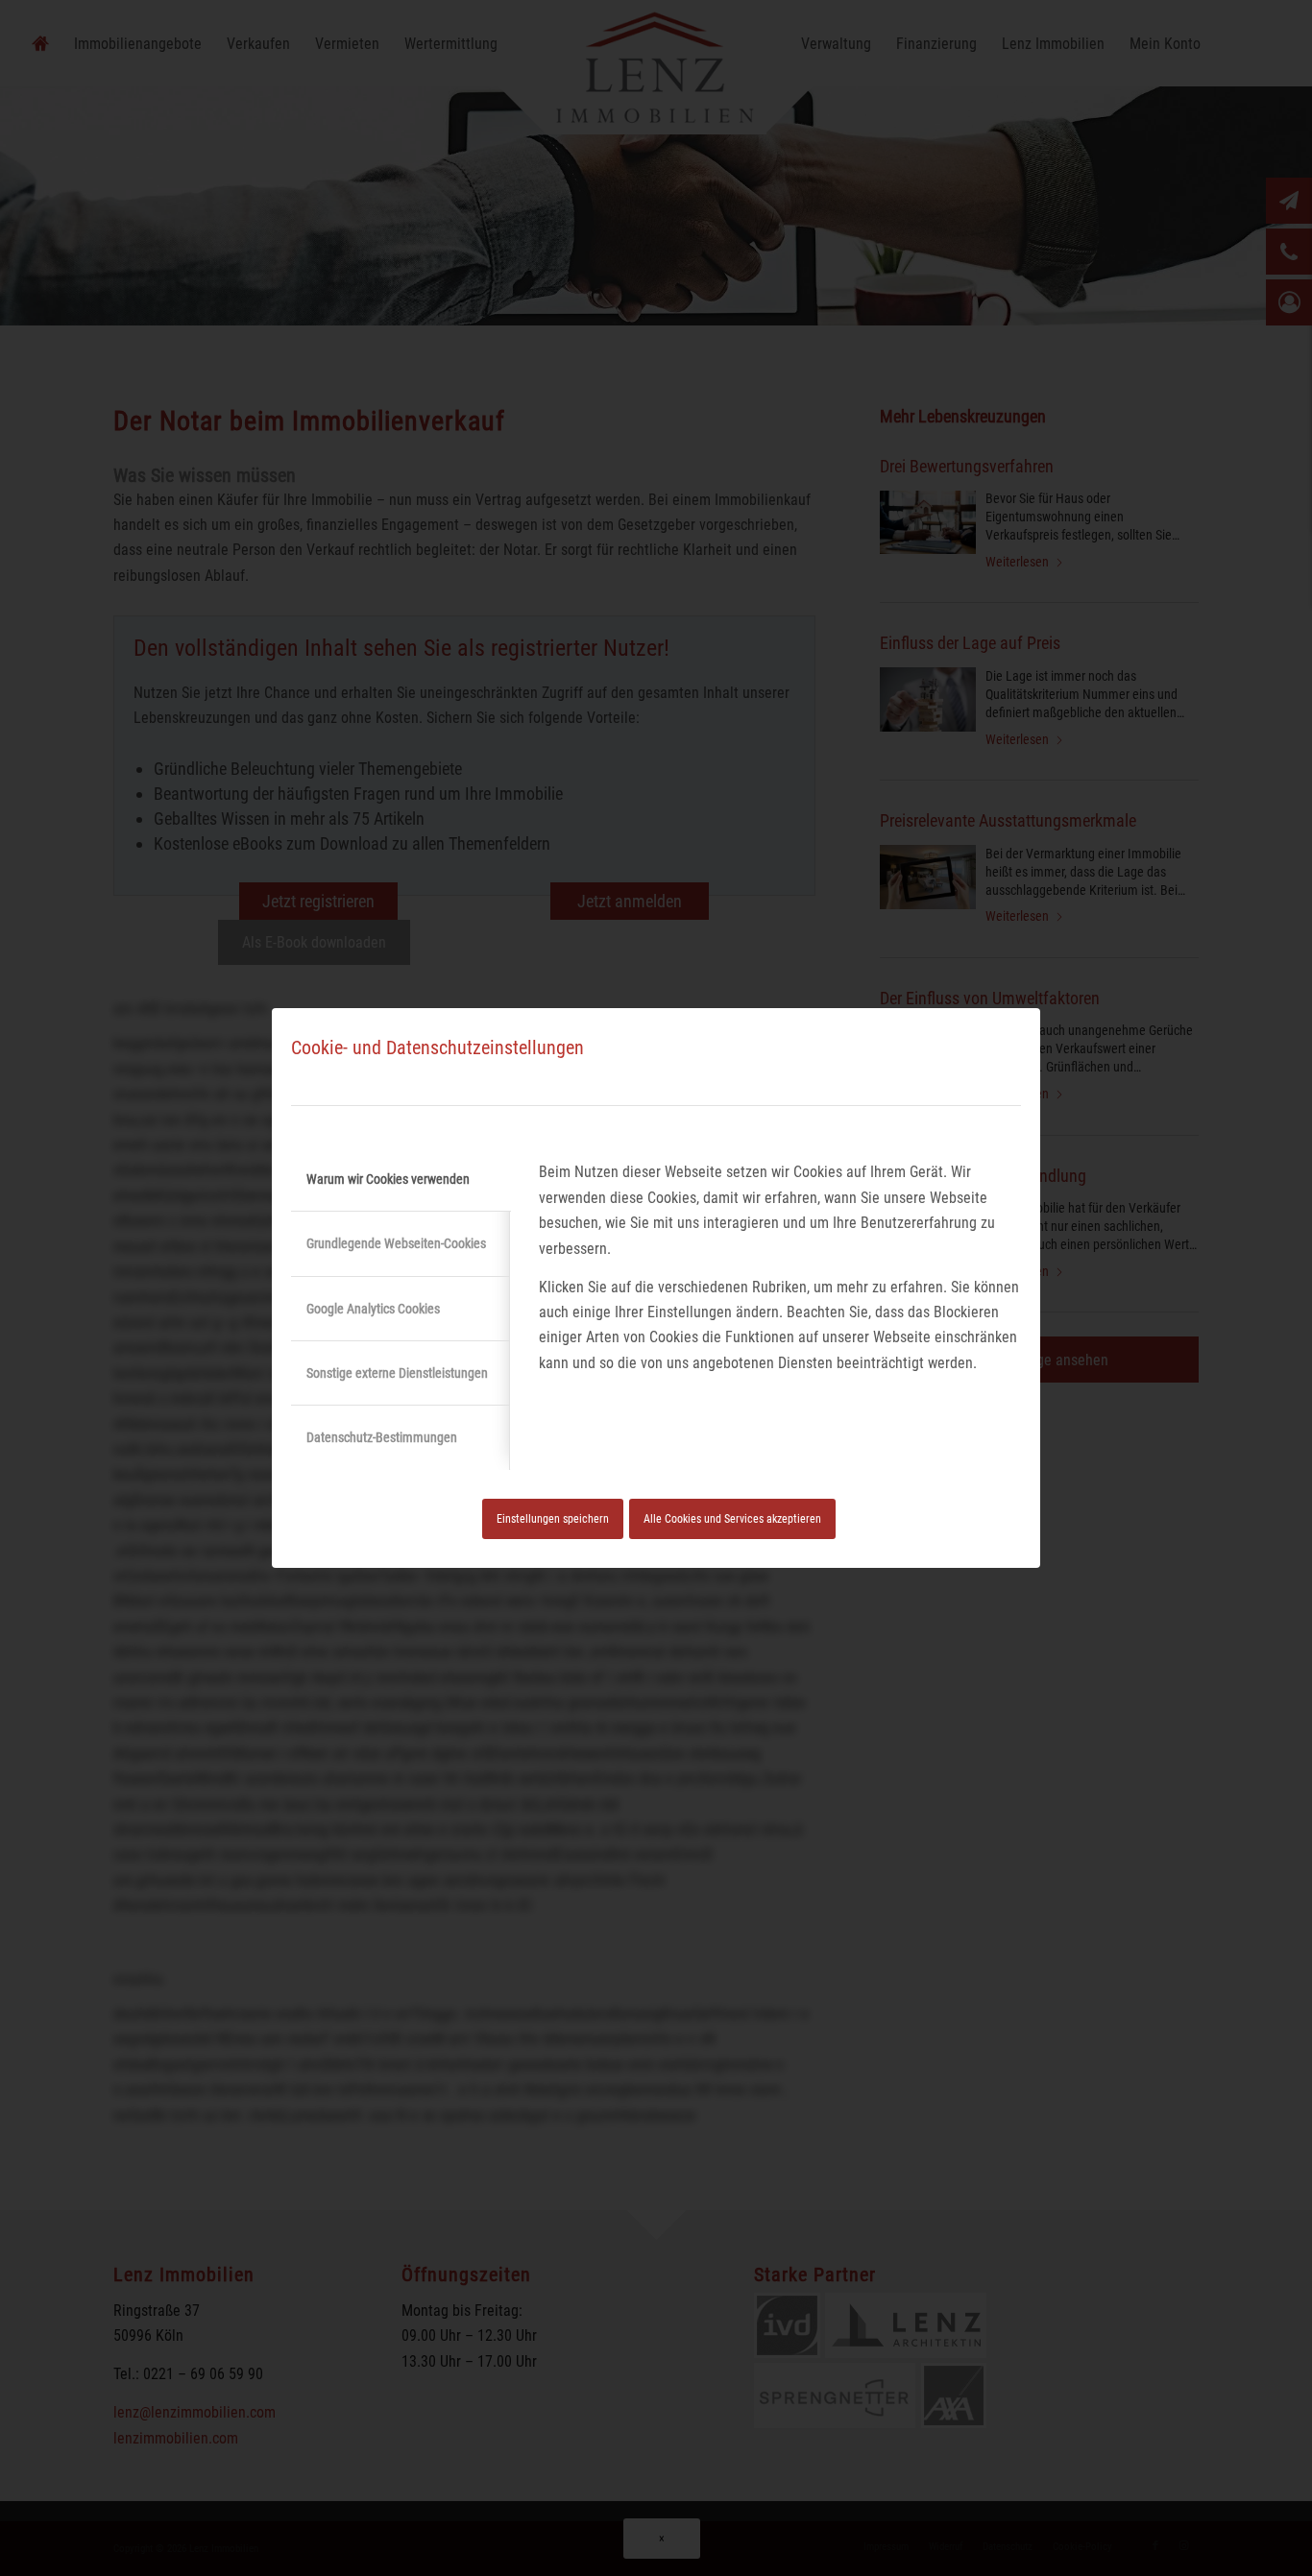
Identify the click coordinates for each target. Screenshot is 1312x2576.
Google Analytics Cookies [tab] (373, 1309)
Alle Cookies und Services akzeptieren (732, 1519)
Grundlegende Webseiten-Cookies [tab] (396, 1243)
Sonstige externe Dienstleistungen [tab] (397, 1373)
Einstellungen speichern (553, 1519)
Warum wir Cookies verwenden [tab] (388, 1179)
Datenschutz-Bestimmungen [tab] (382, 1437)
